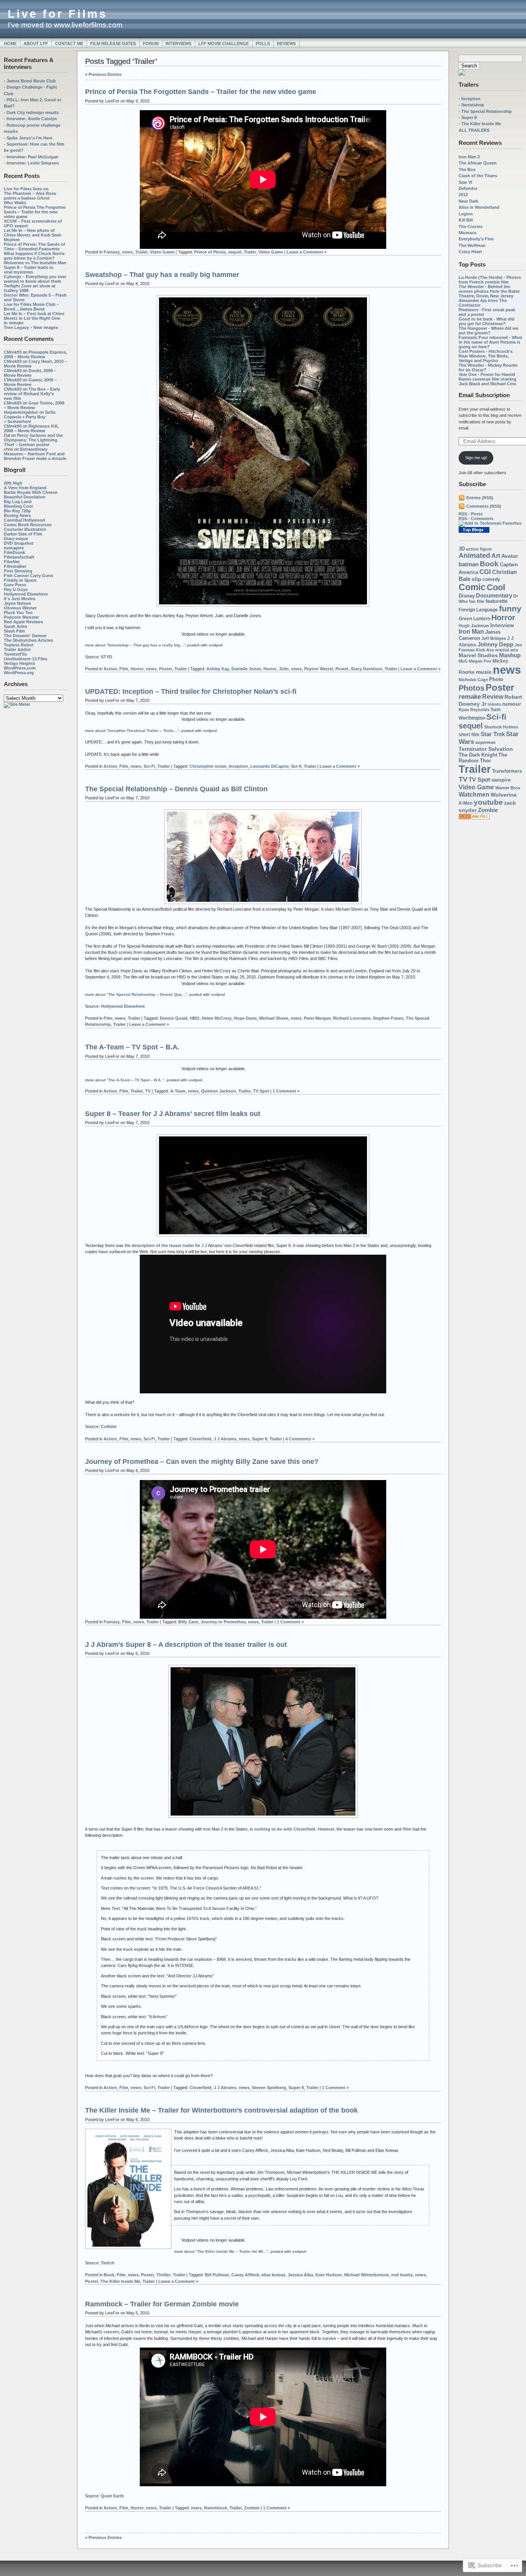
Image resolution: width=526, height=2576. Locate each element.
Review (493, 696)
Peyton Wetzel (319, 669)
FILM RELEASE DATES (113, 44)
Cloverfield (200, 1439)
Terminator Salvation (486, 749)
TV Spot (479, 780)
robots (494, 704)
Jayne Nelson (18, 603)
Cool (496, 587)
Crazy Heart (470, 252)
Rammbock (216, 2508)
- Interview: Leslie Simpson (31, 163)
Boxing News (17, 515)
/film (407, 1829)
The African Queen (478, 163)
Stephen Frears (388, 1018)
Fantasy (112, 252)
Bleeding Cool (18, 506)
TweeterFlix (15, 654)
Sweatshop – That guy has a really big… (146, 645)
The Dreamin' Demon (25, 636)
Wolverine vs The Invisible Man (35, 263)
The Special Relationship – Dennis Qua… (147, 994)
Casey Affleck (245, 2275)
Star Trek (493, 734)
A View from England (25, 488)
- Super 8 (468, 117)
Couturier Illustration (25, 529)
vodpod (216, 645)
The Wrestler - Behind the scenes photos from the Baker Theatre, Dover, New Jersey (489, 291)
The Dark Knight (478, 755)
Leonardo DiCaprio (270, 766)
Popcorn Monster (21, 617)
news (507, 670)
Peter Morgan (317, 1018)
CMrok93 (13, 352)
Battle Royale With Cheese (31, 492)
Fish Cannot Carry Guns (28, 576)
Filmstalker (15, 566)
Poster (500, 687)
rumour (512, 704)
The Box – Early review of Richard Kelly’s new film (32, 394)
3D (462, 549)
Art (496, 555)
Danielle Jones (246, 669)
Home (10, 44)
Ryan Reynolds (474, 710)
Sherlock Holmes (501, 727)
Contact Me (69, 44)
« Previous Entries (103, 74)
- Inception (470, 99)
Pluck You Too (18, 613)
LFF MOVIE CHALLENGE (224, 44)
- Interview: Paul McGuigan (31, 157)
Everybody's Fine (476, 239)
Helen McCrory (217, 1018)
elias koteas (273, 2275)
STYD (106, 657)
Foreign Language (478, 610)
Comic (472, 587)
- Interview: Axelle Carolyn (30, 119)
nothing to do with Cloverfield (285, 1829)
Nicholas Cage (473, 680)
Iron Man (471, 632)
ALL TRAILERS (474, 130)
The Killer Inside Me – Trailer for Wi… (232, 2251)
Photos (472, 688)
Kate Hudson (329, 2275)
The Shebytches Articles (28, 640)
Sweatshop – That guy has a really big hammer (162, 275)
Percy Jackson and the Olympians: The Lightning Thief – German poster (33, 440)
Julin (284, 669)
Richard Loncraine (352, 1018)
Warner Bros (508, 788)
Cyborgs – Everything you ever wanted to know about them (35, 279)
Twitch (108, 2263)
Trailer (475, 769)
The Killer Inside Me (120, 2281)
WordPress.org (19, 673)
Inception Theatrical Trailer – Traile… (143, 731)
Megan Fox (480, 661)
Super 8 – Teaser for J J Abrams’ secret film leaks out (173, 1114)
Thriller (163, 2275)
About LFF (36, 44)
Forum (151, 44)
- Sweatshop (471, 105)
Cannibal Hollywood (24, 520)
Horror (503, 618)
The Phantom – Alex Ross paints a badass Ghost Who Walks (30, 198)
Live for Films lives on (26, 189)
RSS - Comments (476, 519)
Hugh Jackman (474, 626)
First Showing (18, 571)
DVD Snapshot (19, 543)
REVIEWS (286, 44)
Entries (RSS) (480, 498)
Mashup (510, 655)
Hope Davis (245, 1018)
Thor (485, 761)
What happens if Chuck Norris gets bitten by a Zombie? (34, 256)
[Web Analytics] (474, 818)
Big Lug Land (18, 502)
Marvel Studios (478, 655)
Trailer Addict (17, 649)
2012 (463, 195)
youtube (488, 802)
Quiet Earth (112, 2496)
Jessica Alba (300, 2275)
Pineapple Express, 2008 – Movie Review (35, 354)
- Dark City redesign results (31, 112)
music (484, 672)
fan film (477, 601)
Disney (467, 596)
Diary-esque (16, 539)
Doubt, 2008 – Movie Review (30, 373)
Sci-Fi (149, 766)
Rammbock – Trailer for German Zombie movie (162, 2304)
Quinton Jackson (219, 1091)
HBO (195, 1018)
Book (489, 564)
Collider (109, 1426)
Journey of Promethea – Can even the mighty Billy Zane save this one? (202, 1462)
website (122, 1415)
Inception (238, 766)
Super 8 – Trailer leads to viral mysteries (29, 270)
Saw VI (465, 182)
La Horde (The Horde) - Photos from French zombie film (490, 280)
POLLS (263, 44)
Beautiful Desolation (25, 497)
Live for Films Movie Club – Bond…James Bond (31, 307)
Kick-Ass (485, 650)
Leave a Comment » (307, 252)
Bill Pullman (217, 2275)
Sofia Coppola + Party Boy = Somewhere (30, 417)
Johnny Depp (495, 644)
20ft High (13, 483)
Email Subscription (484, 395)
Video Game (476, 787)
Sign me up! (476, 458)
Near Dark (468, 201)
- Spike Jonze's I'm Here (28, 138)
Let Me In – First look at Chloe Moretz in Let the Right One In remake (34, 318)
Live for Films (58, 14)
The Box (467, 169)
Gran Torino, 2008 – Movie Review (34, 405)
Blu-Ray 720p (17, 511)
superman (485, 742)
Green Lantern (474, 618)
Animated (474, 555)
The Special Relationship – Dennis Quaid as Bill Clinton (176, 789)
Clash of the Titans (478, 176)
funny (510, 608)
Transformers (507, 771)
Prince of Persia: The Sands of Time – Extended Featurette (34, 247)
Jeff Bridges (494, 638)
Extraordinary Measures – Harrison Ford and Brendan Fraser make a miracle (35, 454)
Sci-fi (496, 717)
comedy (491, 579)
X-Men (466, 803)
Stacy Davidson (367, 669)
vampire (501, 780)
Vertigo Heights (19, 663)
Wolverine (504, 795)
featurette (497, 601)
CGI (485, 572)
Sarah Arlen (16, 626)
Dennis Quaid (174, 1018)
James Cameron (480, 635)
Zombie (488, 810)
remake (470, 697)
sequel (471, 726)
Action (110, 669)
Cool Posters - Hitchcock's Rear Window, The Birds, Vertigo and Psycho (486, 356)
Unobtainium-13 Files (26, 659)
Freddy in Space (20, 580)
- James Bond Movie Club (30, 81)
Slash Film (14, 631)
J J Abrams (225, 1439)
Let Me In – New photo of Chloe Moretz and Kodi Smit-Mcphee (33, 235)
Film (124, 669)
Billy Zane (188, 1622)
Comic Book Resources (28, 525)
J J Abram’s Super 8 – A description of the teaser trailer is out (186, 1645)
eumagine (14, 548)
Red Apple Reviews (23, 622)
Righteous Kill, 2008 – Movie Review (31, 428)
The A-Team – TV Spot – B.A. (132, 1047)
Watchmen (474, 794)
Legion (466, 214)
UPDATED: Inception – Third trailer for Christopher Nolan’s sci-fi (191, 691)
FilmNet (12, 562)
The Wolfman (472, 245)
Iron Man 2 (469, 157)
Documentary (494, 596)
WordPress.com (20, 668)
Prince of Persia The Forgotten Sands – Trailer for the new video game (35, 212)
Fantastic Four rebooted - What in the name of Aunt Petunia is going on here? (490, 342)
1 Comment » (286, 1091)
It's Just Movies (20, 599)
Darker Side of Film (23, 534)
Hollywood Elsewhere (26, 594)
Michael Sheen (274, 1018)
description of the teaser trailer (163, 1245)
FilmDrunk (14, 552)
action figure (479, 549)
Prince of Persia (210, 252)
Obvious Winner (20, 608)
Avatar (510, 556)
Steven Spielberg (269, 2088)
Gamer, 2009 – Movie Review (30, 382)
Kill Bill (466, 220)
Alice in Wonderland (479, 207)
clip (477, 579)
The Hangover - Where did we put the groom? (488, 331)
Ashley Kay (218, 669)
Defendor (468, 188)
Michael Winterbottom (367, 2275)
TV (463, 779)
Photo (496, 679)
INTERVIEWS (178, 44)
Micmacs (467, 233)
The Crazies (471, 227)
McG (463, 661)
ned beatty (402, 2275)
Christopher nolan (208, 766)
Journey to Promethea (223, 1622)
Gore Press (15, 585)
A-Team (178, 1091)
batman (469, 564)
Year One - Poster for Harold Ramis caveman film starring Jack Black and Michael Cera (487, 379)
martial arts (507, 650)
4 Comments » (300, 1439)
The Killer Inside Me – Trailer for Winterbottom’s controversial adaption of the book (221, 2110)
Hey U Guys (16, 589)
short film (469, 735)
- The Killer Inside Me (480, 124)
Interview (502, 625)
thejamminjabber (21, 412)
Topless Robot (19, 645)
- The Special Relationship (485, 111)
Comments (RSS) (484, 506)
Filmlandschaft (19, 557)
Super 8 (260, 1439)
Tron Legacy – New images (31, 327)
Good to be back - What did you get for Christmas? (487, 321)
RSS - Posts (471, 514)
